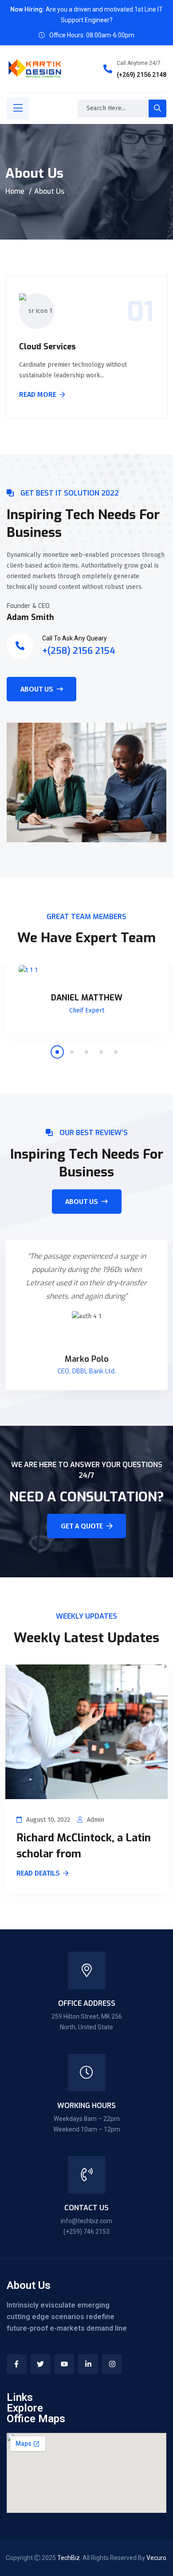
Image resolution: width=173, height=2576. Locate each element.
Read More (38, 395)
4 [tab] (101, 1052)
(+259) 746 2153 (86, 2232)
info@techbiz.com (86, 2221)
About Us (37, 689)
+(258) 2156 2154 (79, 651)
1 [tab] (57, 1052)
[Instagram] (112, 2364)
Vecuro (156, 2558)
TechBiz (69, 2558)
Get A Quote (82, 1526)
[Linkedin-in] (88, 2364)
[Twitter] (41, 2364)
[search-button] (157, 108)
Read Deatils (38, 1874)
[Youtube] (65, 2364)
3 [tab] (86, 1052)
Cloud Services (47, 347)
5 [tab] (116, 1052)
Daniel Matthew (87, 998)
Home (15, 191)
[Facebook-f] (17, 2364)
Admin (96, 1820)
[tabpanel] (86, 1005)
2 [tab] (72, 1052)
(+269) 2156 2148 (142, 75)
